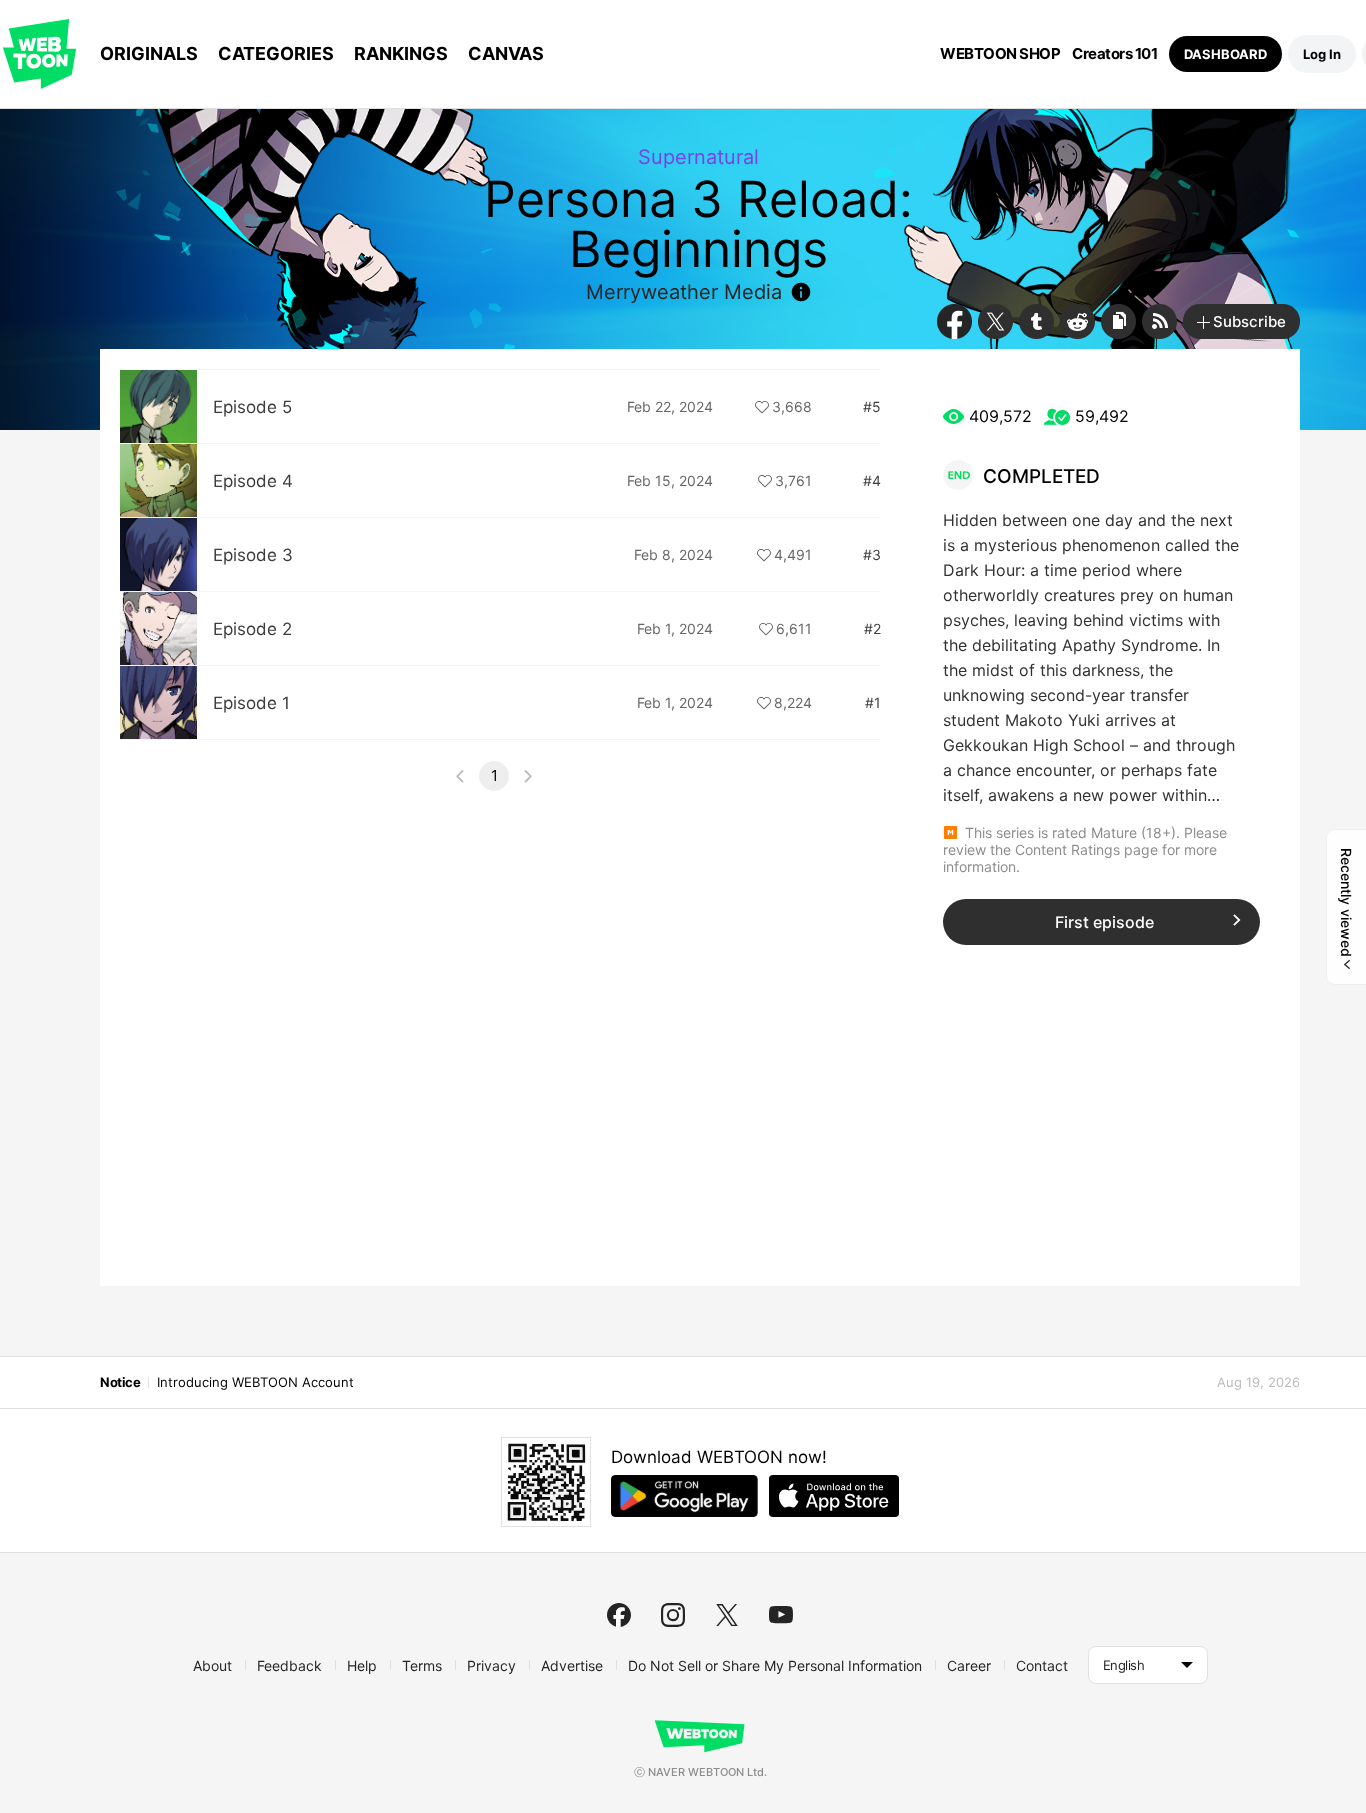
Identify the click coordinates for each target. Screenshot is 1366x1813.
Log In (1322, 54)
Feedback (289, 1665)
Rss (1159, 321)
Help (362, 1665)
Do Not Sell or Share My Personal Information (775, 1665)
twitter (727, 1615)
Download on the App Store (834, 1496)
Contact (1042, 1665)
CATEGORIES (276, 53)
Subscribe (1249, 321)
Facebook (954, 321)
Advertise (572, 1665)
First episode (1104, 922)
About (212, 1665)
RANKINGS (401, 53)
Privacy (491, 1665)
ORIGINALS (149, 53)
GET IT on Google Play (684, 1496)
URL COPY (1118, 321)
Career (969, 1665)
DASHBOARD (1225, 54)
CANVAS (506, 53)
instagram (673, 1615)
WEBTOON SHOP (1000, 54)
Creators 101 (1114, 54)
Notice (120, 1382)
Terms (422, 1665)
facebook (619, 1615)
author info (801, 292)
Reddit (1077, 321)
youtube (781, 1615)
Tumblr (1036, 321)
